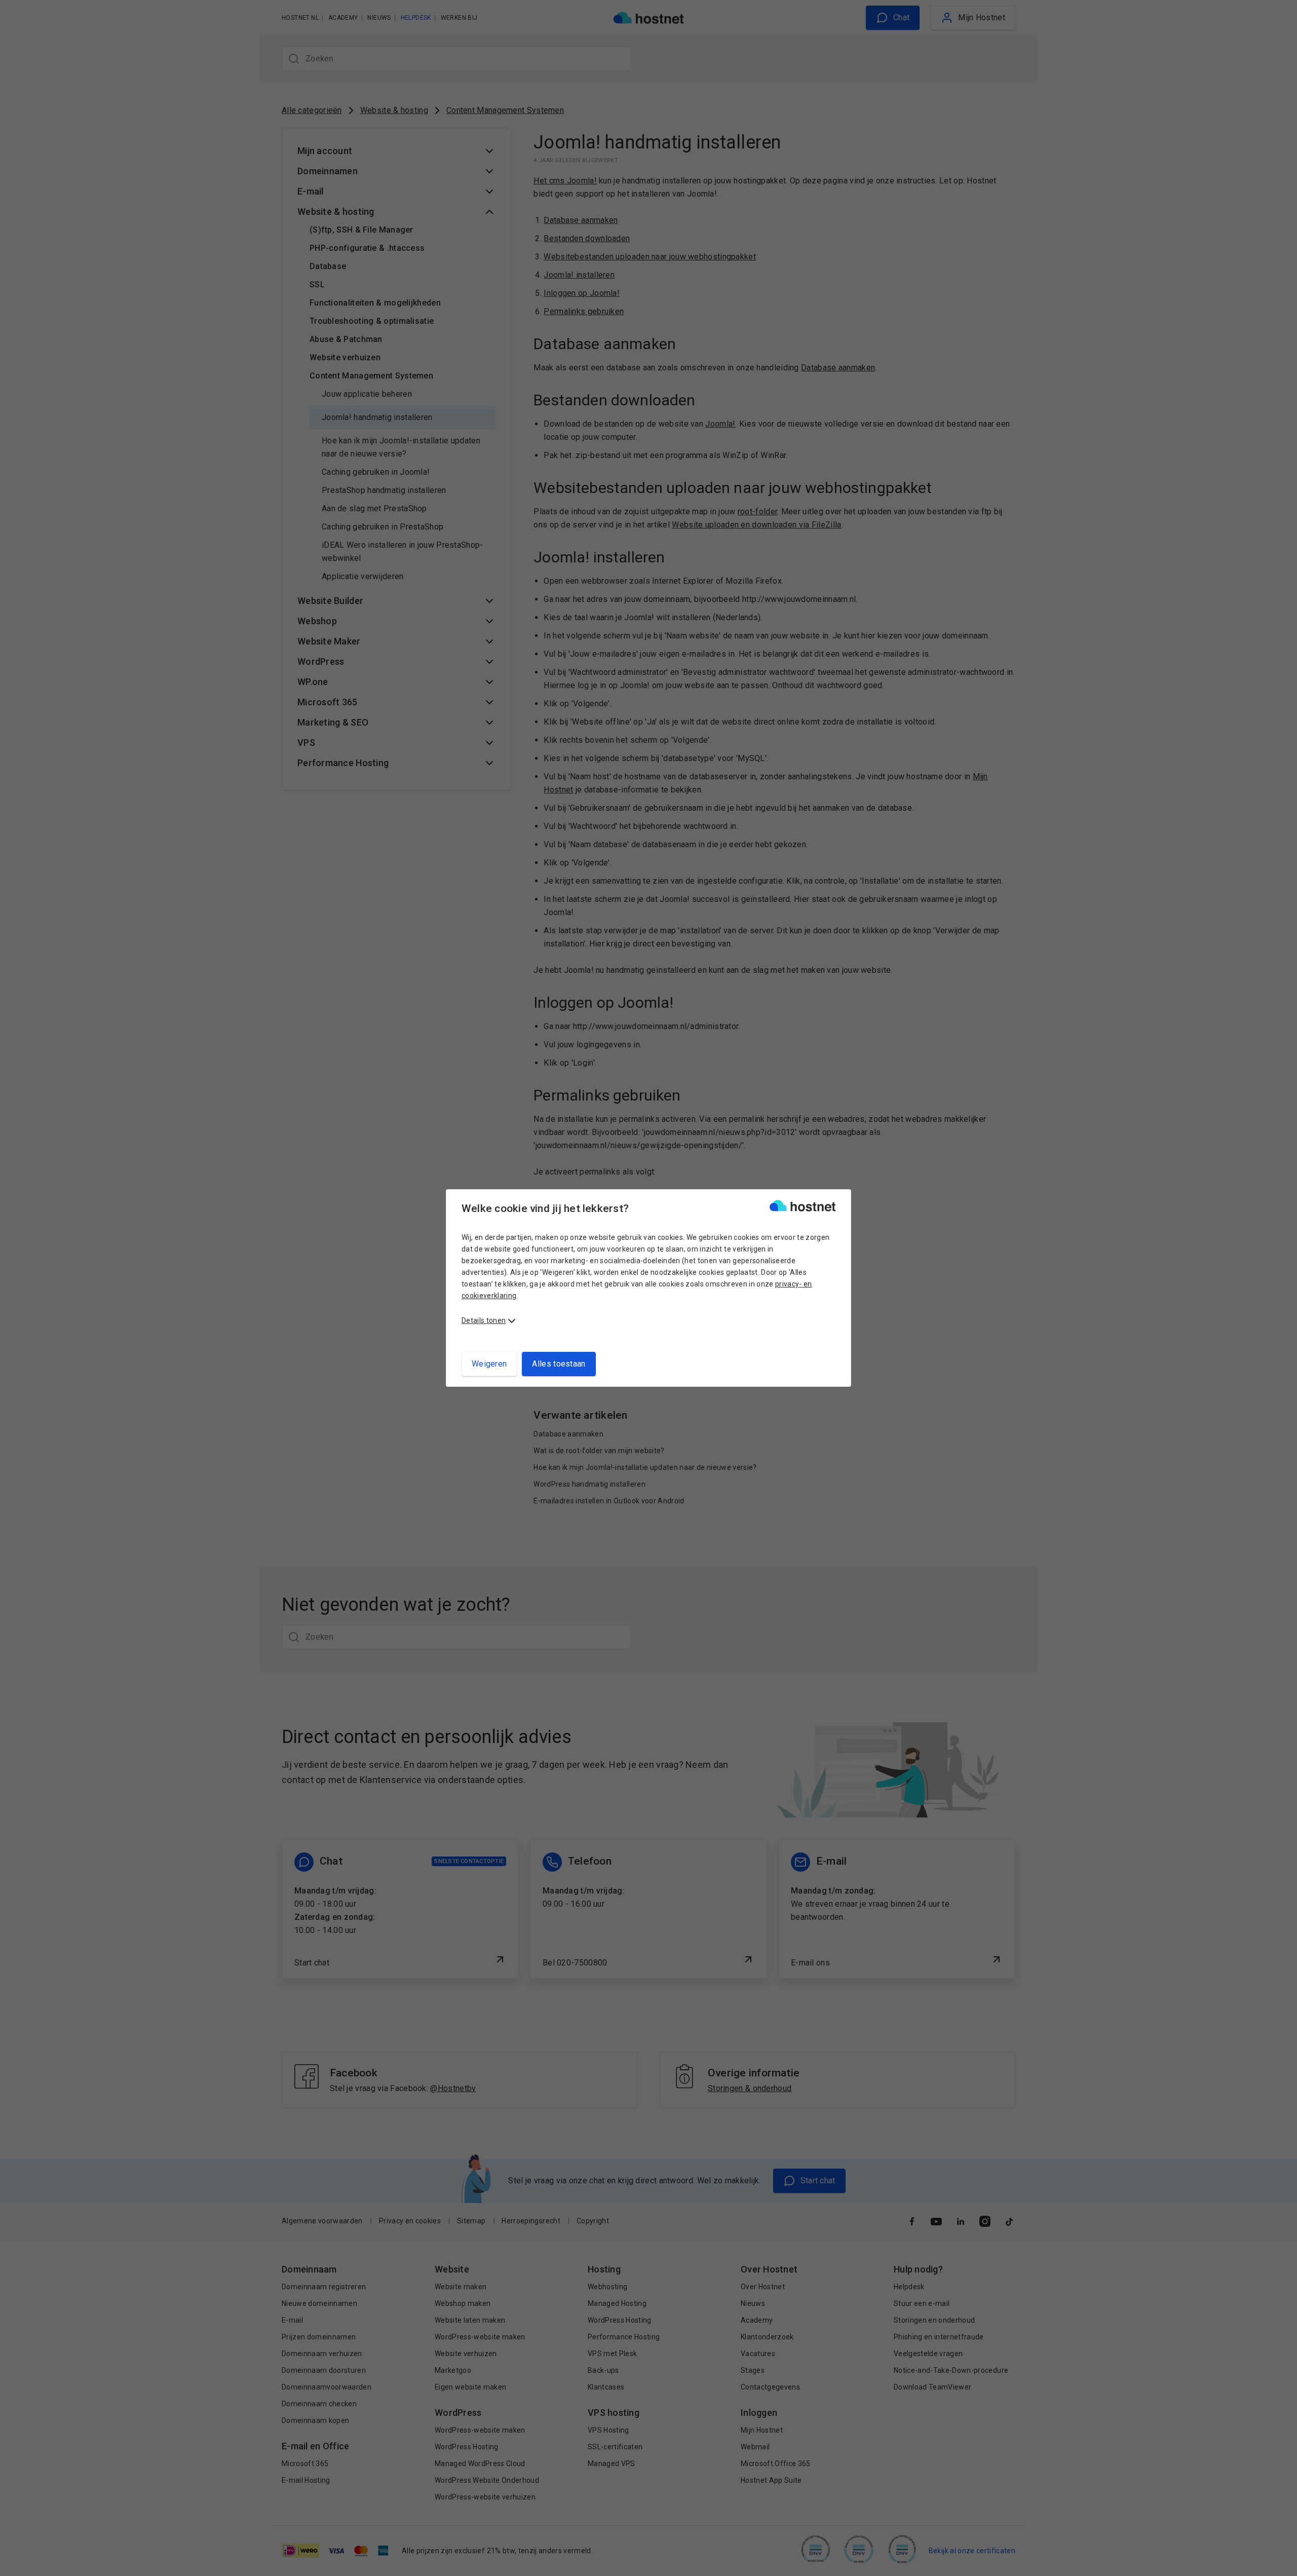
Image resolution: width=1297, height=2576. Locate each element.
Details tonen (484, 1320)
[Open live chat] (1280, 2562)
